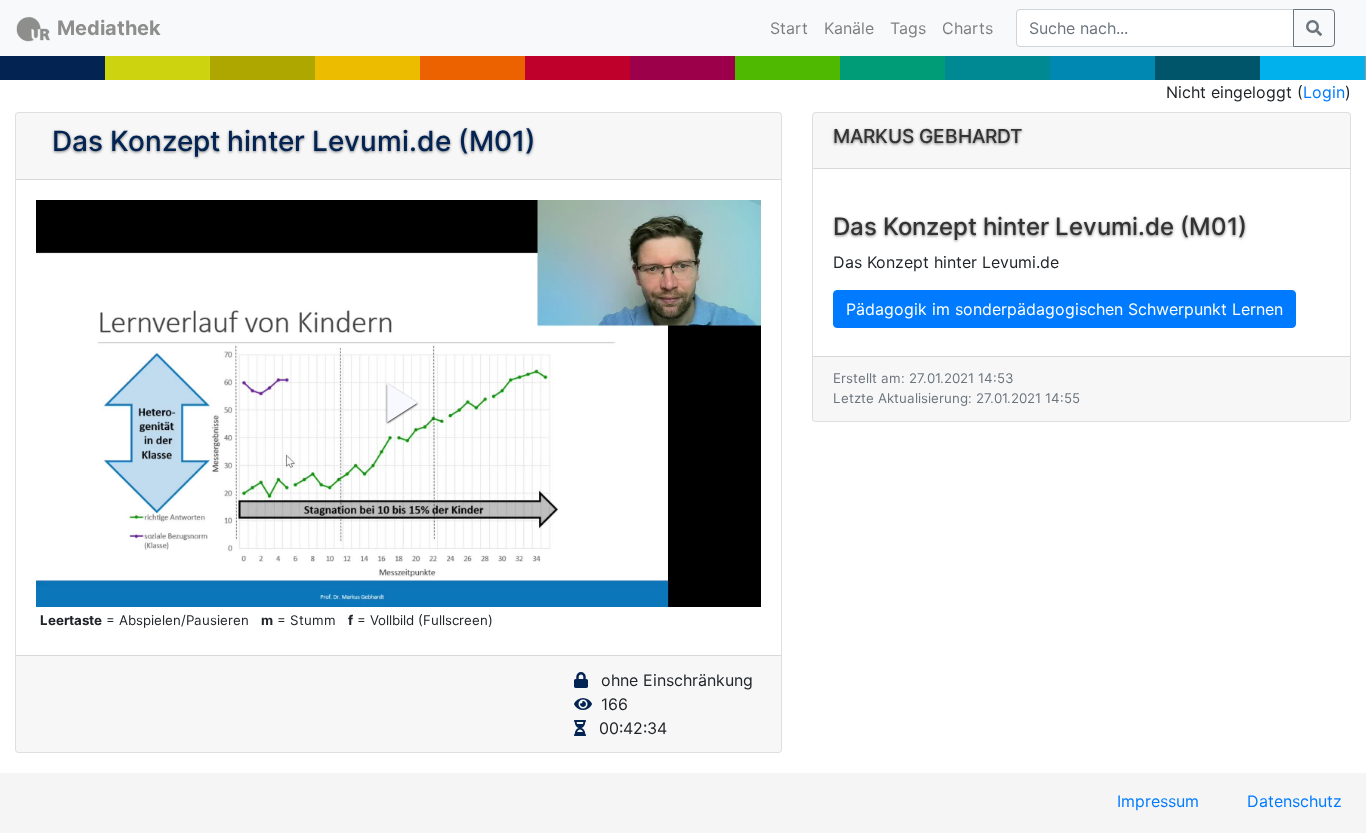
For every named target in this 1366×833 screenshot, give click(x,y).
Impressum (1158, 801)
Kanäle (849, 28)
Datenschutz (1294, 801)
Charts (967, 28)
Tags (908, 28)
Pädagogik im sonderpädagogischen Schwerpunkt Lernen (1064, 309)
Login (1324, 92)
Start (793, 27)
